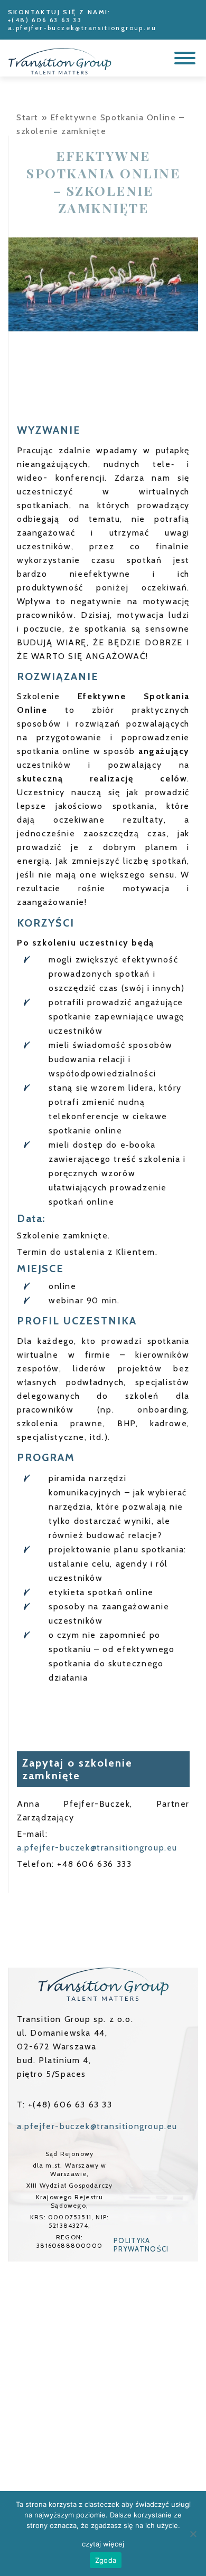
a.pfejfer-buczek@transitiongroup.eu (82, 28)
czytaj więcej (103, 2544)
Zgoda (106, 2560)
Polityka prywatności (141, 2245)
